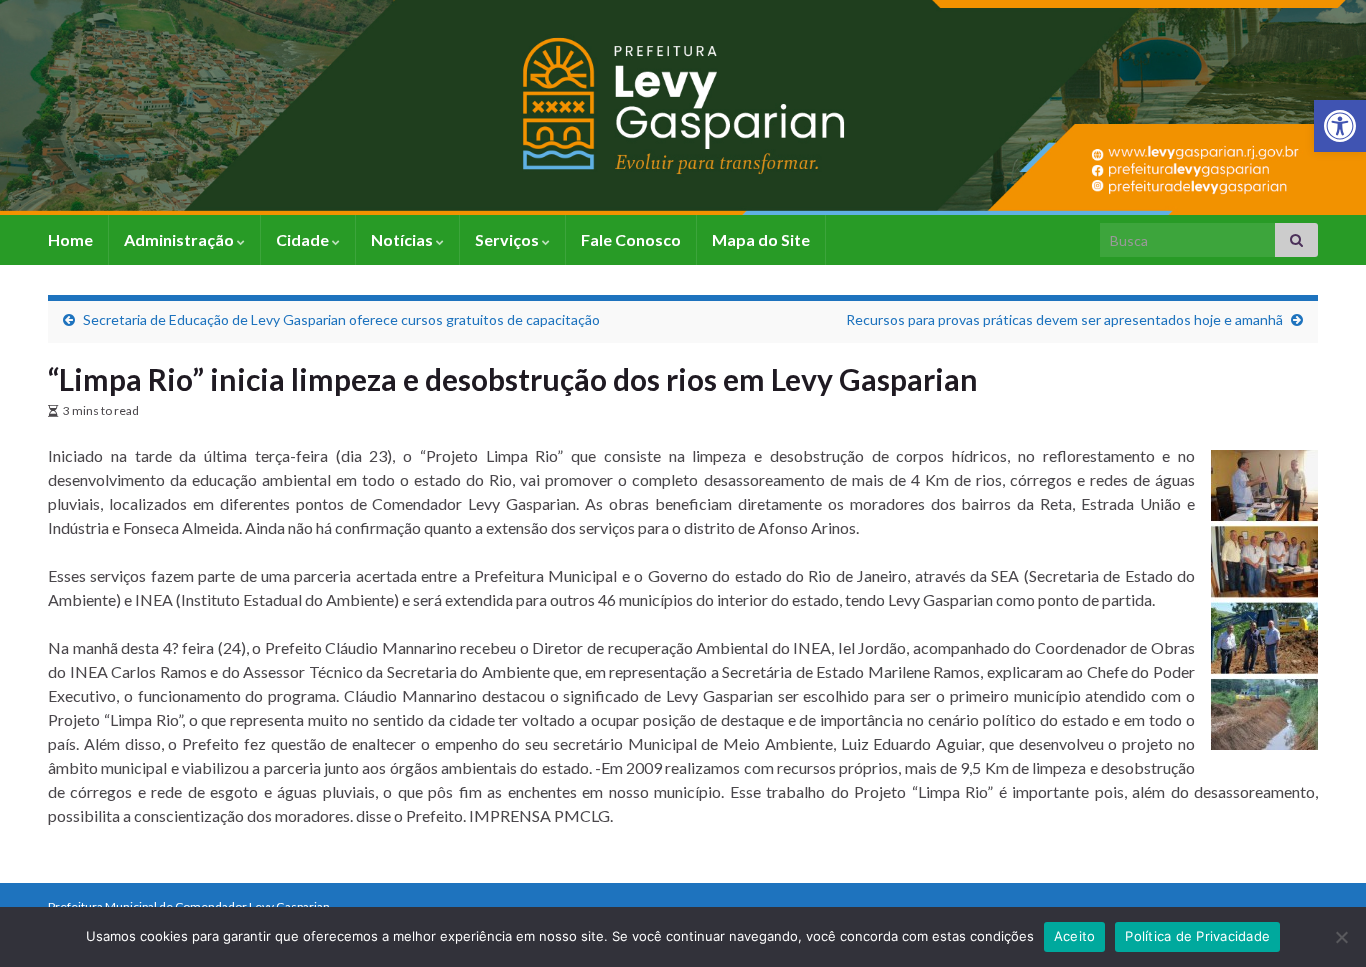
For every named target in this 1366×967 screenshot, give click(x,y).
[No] (1341, 937)
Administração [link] (180, 239)
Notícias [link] (403, 239)
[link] (1340, 126)
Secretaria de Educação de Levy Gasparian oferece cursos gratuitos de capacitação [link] (341, 319)
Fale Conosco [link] (631, 239)
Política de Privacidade (1197, 936)
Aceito (1075, 936)
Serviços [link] (508, 239)
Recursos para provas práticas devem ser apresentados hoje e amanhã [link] (1064, 319)
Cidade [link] (304, 239)
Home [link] (70, 239)
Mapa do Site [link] (761, 239)
